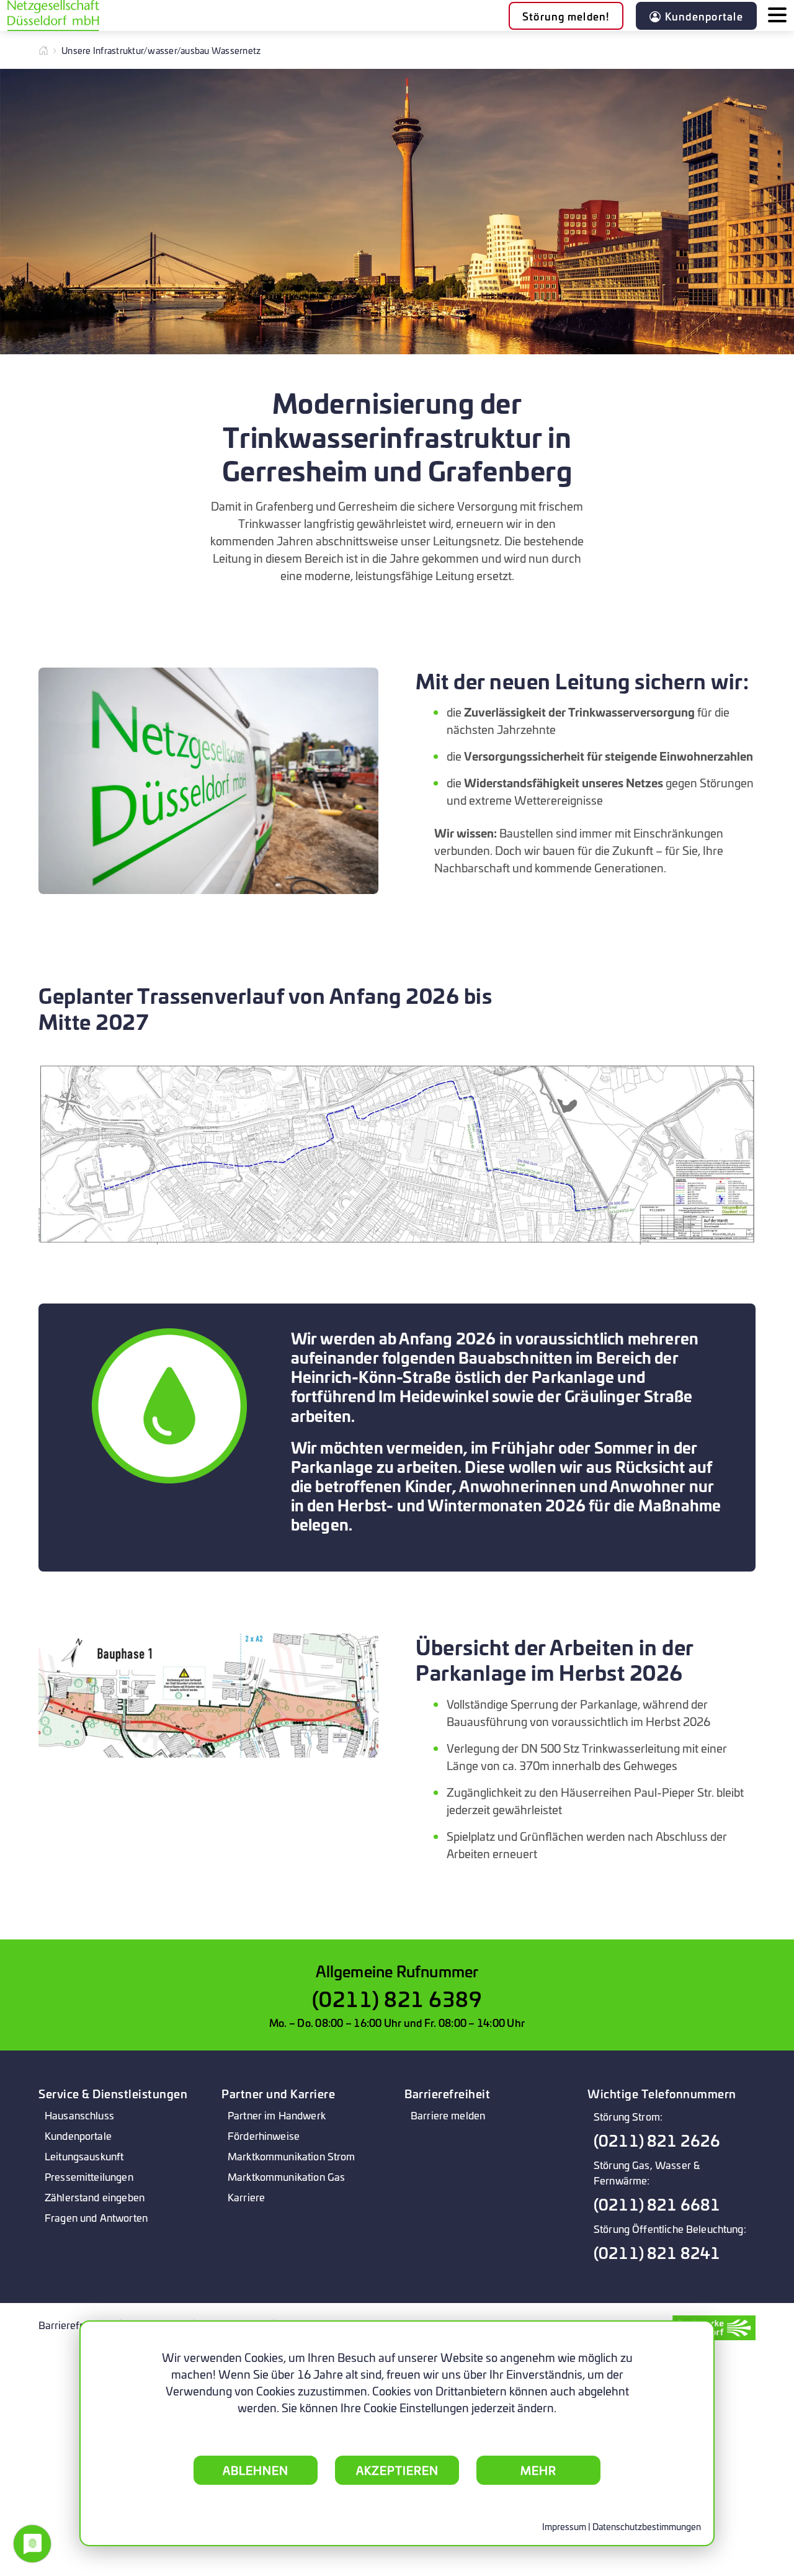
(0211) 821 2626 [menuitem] (657, 2140)
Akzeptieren (397, 2470)
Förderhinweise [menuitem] (264, 2135)
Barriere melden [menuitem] (448, 2115)
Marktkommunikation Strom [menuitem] (292, 2156)
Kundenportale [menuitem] (78, 2135)
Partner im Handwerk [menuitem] (277, 2115)
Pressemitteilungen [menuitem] (89, 2176)
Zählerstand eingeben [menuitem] (95, 2197)
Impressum (564, 2526)
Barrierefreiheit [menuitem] (73, 2324)
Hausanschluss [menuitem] (79, 2115)
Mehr (538, 2470)
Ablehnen (256, 2470)
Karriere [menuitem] (246, 2197)
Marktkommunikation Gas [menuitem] (286, 2176)
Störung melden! (566, 16)
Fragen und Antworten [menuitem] (96, 2217)
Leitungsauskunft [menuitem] (84, 2156)
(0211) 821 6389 (397, 1998)
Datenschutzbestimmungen (647, 2526)
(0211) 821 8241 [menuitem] (657, 2252)
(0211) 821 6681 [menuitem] (657, 2204)
